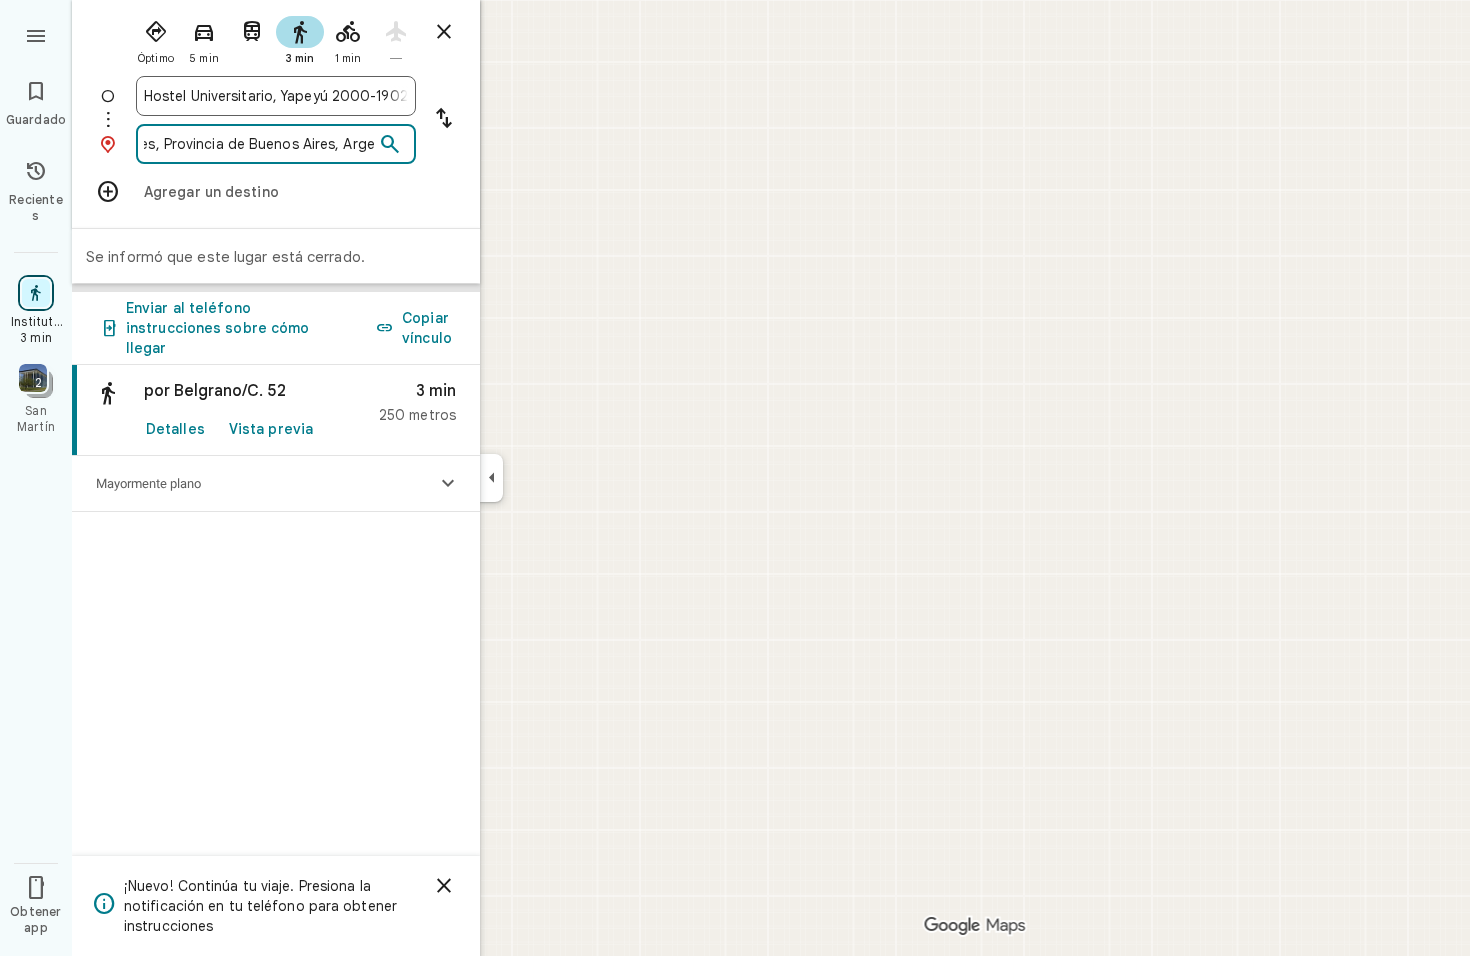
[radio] (156, 38)
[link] (276, 410)
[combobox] (276, 96)
